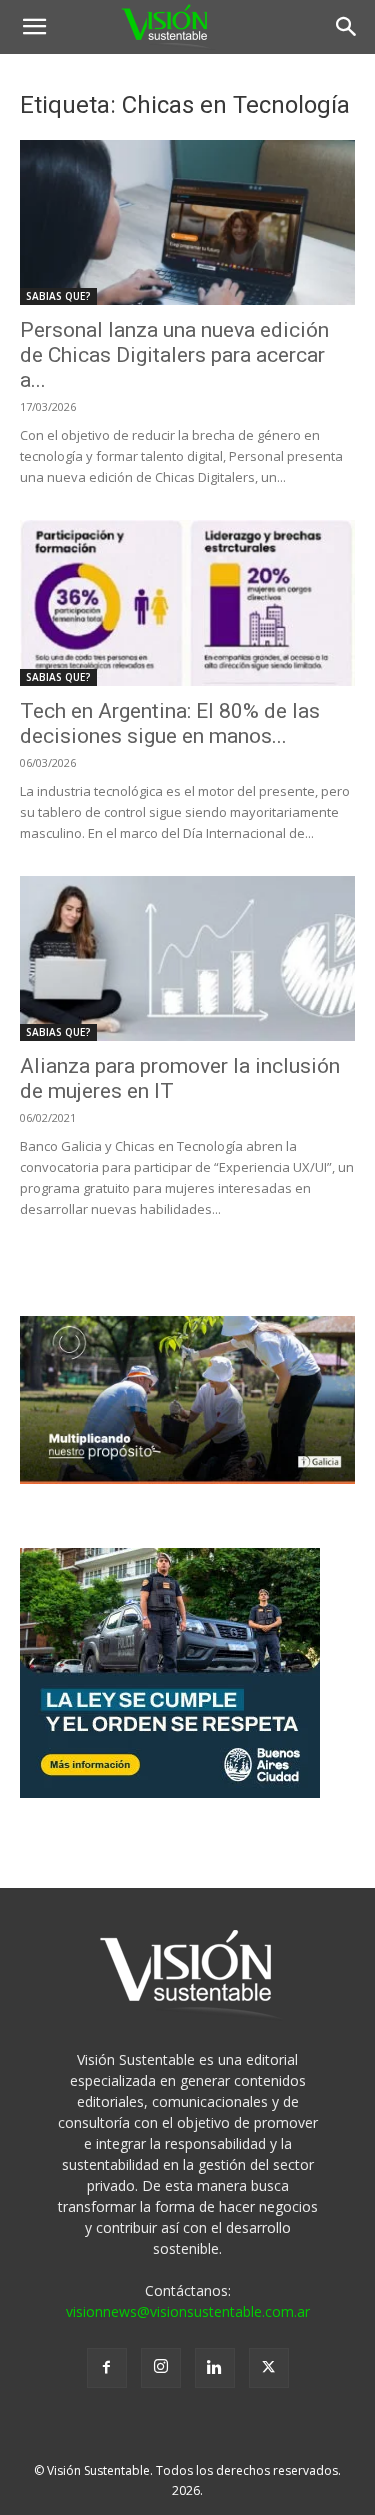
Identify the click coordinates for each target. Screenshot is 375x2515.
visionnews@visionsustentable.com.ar (188, 2311)
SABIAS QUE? (58, 296)
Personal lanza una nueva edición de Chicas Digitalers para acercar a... (174, 355)
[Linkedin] (215, 2368)
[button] (34, 27)
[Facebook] (107, 2368)
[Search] (347, 27)
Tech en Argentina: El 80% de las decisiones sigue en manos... (170, 723)
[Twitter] (269, 2368)
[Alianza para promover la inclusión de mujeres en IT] (187, 958)
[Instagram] (161, 2368)
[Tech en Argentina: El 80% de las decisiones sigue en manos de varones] (187, 602)
